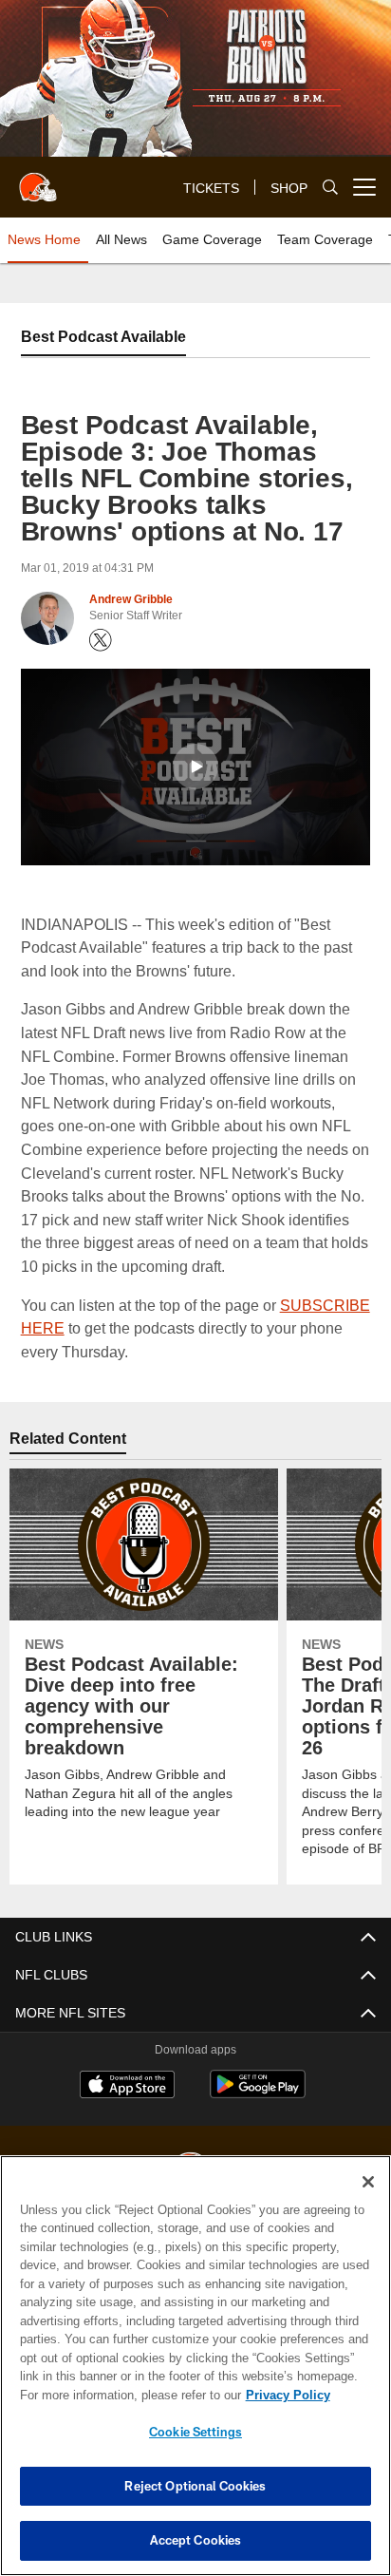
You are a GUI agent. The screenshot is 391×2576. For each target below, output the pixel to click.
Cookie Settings (195, 2432)
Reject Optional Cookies (195, 2486)
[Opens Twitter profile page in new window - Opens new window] (101, 640)
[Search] (330, 187)
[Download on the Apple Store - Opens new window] (127, 2087)
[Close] (368, 2182)
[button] (195, 767)
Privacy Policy (288, 2395)
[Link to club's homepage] (38, 180)
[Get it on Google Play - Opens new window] (258, 2094)
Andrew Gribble (131, 599)
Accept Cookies (196, 2540)
